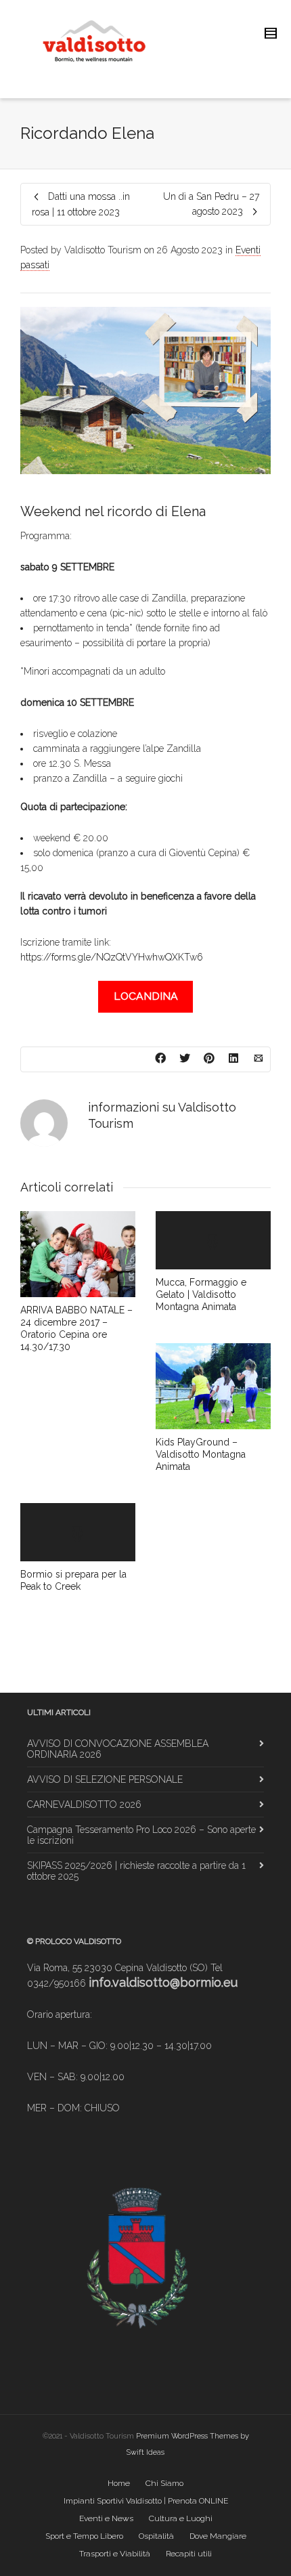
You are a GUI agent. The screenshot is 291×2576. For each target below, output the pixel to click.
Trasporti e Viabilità (115, 2554)
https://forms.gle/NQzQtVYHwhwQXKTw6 (112, 957)
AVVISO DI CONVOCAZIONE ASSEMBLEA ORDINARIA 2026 (118, 1749)
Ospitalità (156, 2536)
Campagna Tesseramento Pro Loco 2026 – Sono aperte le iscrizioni (141, 1835)
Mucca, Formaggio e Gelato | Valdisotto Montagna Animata (201, 1294)
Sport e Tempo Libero (84, 2536)
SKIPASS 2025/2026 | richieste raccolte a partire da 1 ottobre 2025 (136, 1871)
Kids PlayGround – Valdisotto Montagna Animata (201, 1454)
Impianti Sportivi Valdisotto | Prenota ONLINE (146, 2501)
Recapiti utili (189, 2554)
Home (119, 2483)
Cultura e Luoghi (181, 2518)
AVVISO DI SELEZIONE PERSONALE (105, 1779)
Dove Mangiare (218, 2536)
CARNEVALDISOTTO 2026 (84, 1804)
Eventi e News (106, 2518)
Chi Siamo (164, 2483)
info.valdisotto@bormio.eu (163, 1982)
